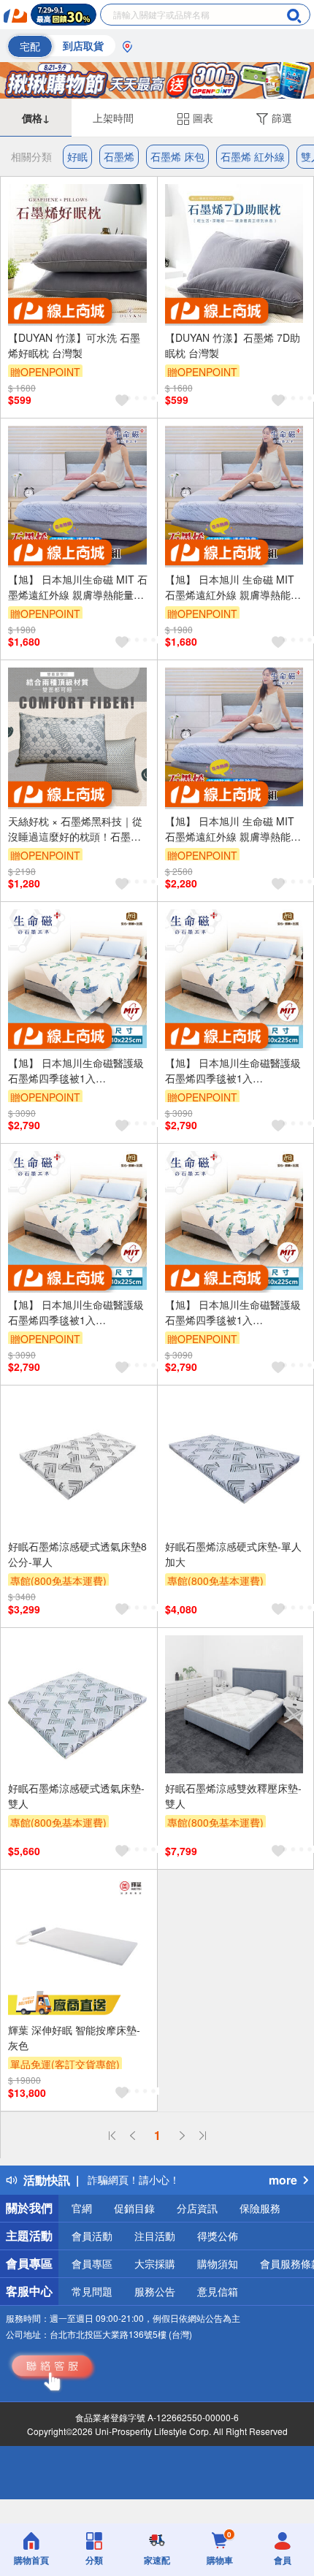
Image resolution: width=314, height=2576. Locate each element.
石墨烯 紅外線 (253, 156)
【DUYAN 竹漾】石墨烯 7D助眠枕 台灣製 (233, 345)
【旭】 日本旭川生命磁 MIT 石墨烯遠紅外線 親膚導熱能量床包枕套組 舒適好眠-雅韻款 (78, 587)
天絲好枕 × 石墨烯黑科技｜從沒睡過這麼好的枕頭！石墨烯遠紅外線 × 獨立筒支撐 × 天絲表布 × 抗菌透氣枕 (76, 829)
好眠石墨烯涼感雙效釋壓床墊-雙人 (233, 1796)
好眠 (77, 156)
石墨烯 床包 (177, 156)
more (283, 2180)
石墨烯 (119, 156)
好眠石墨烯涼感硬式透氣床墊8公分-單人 (77, 1554)
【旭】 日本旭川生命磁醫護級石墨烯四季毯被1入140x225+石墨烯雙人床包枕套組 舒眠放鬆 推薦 (77, 1071)
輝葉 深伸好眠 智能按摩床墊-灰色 (74, 2037)
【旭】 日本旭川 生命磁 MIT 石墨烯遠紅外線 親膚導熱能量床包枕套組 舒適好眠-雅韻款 (233, 587)
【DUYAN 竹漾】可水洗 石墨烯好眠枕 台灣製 (74, 345)
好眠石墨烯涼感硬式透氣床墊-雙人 (76, 1796)
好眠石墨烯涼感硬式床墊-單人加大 (233, 1554)
